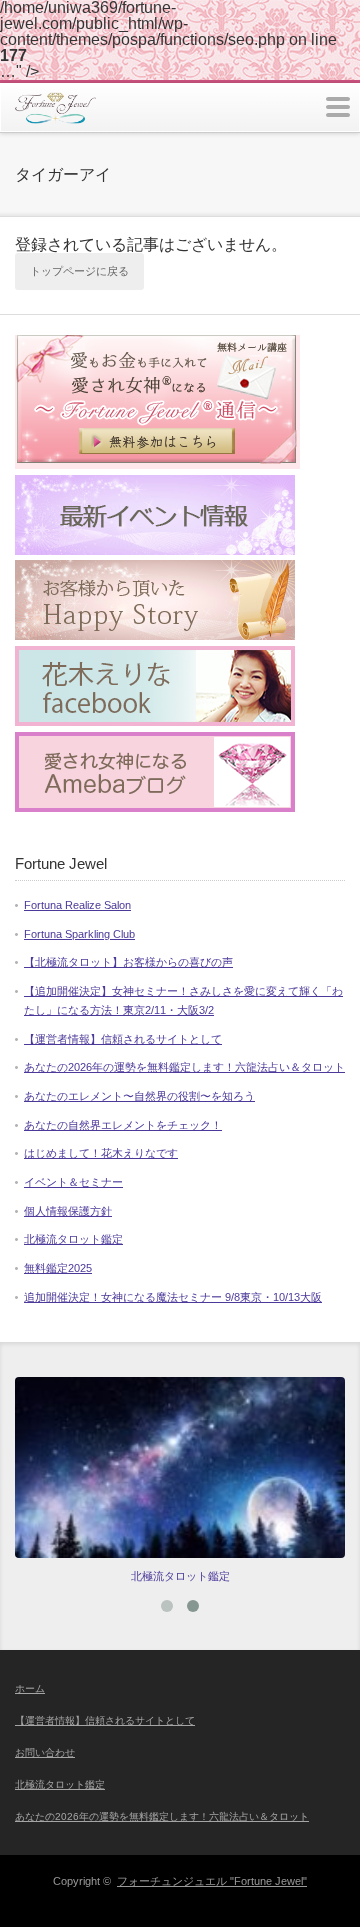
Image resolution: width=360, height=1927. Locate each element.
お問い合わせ (45, 1752)
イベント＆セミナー (73, 1182)
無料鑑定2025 (58, 1268)
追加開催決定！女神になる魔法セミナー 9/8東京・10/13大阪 (173, 1297)
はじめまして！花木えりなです (101, 1153)
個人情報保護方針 (68, 1211)
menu (338, 107)
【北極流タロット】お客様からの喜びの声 (128, 962)
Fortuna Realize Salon (77, 905)
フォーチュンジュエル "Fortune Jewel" (212, 1881)
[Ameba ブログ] (155, 808)
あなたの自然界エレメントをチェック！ (123, 1125)
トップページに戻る (79, 271)
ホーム (30, 1688)
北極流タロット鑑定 (73, 1239)
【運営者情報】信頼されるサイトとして (123, 1039)
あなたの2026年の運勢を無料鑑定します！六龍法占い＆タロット (184, 1067)
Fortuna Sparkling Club (79, 934)
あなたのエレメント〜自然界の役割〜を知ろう (139, 1096)
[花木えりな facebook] (155, 722)
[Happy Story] (155, 636)
